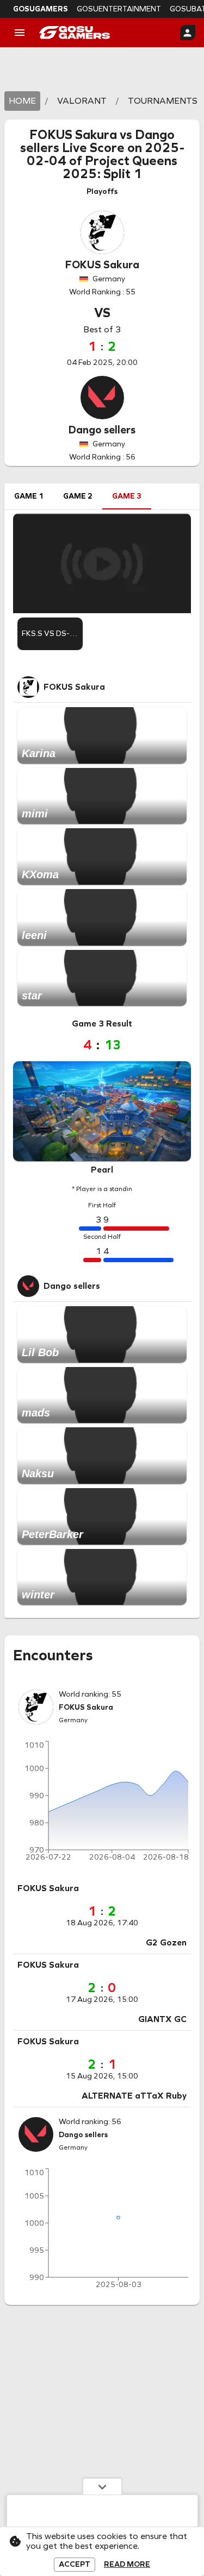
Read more (127, 2565)
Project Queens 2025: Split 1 (120, 167)
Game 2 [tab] (78, 496)
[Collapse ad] (102, 2486)
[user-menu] (188, 33)
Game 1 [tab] (29, 496)
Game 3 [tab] (127, 496)
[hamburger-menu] (20, 33)
